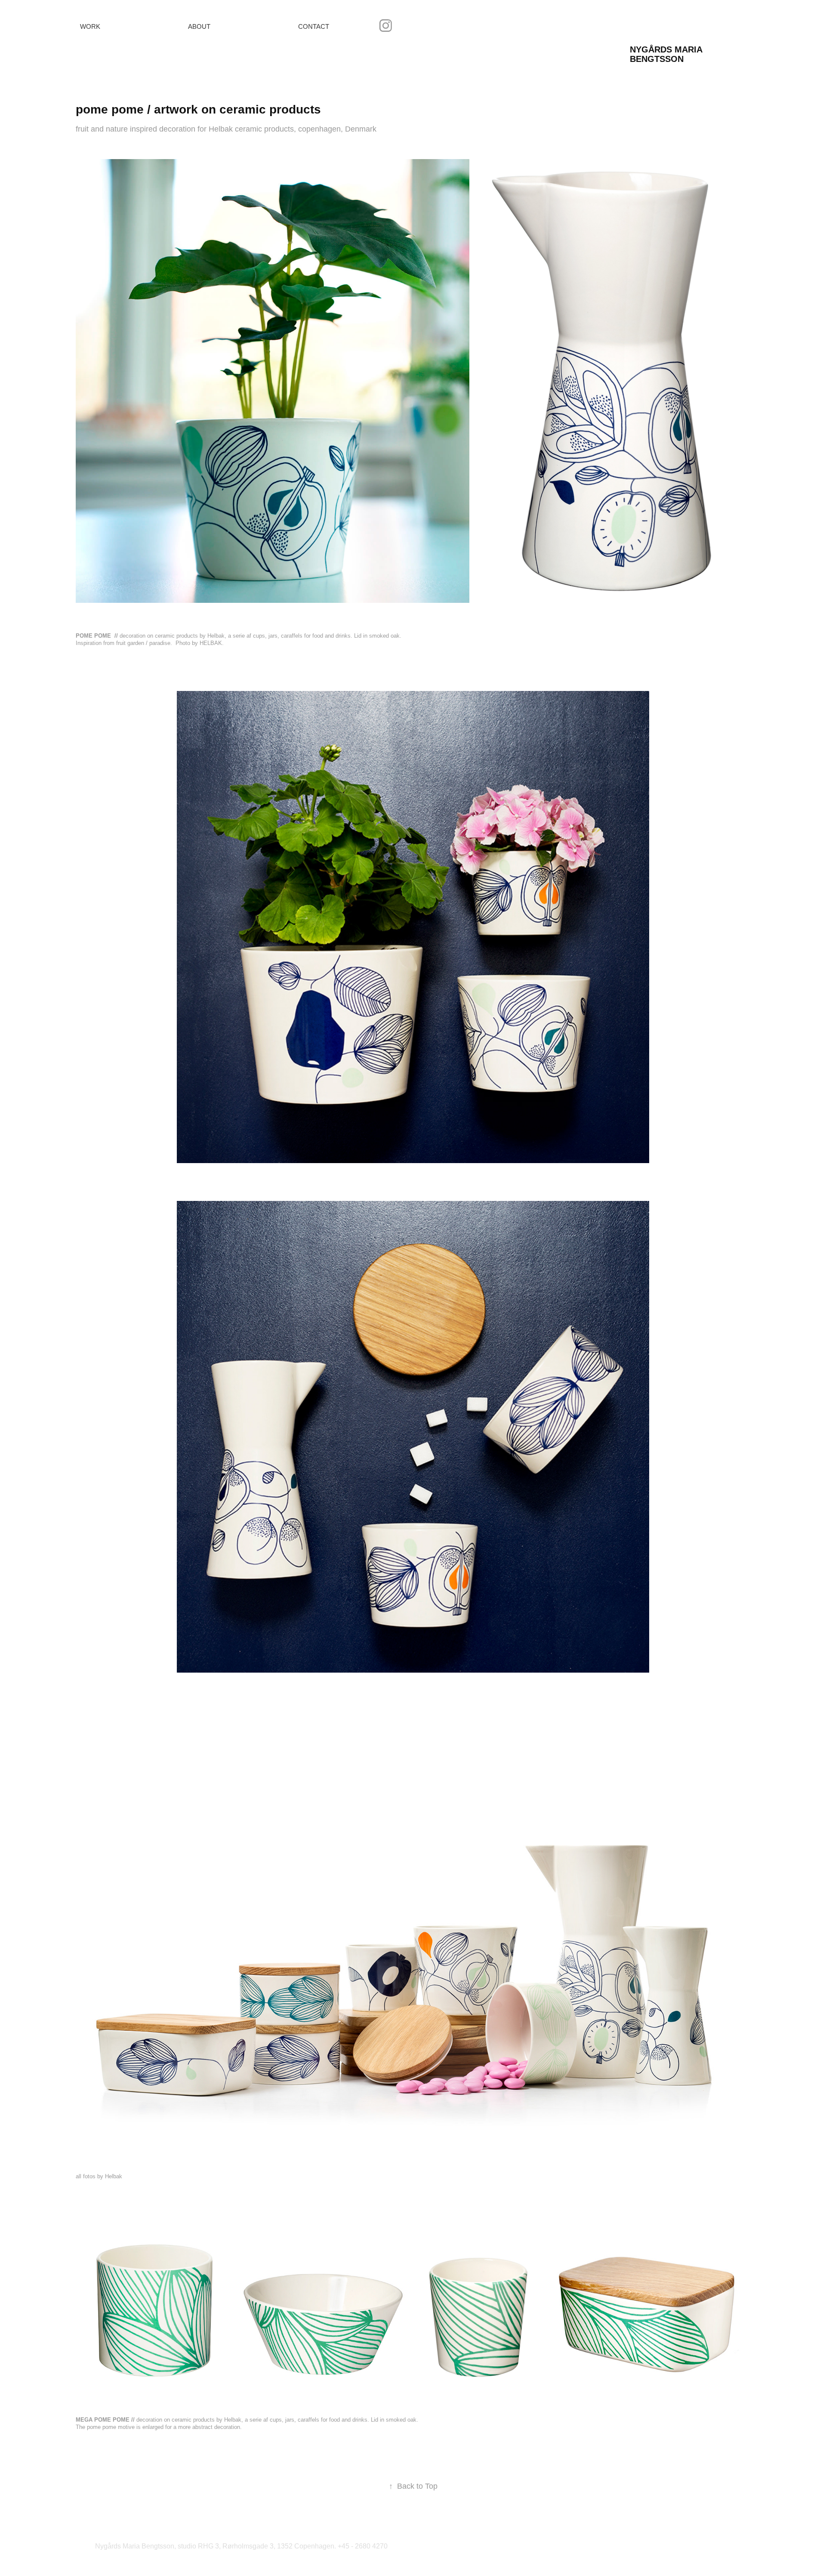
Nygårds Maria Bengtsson (667, 54)
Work (90, 26)
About (199, 26)
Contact (314, 26)
